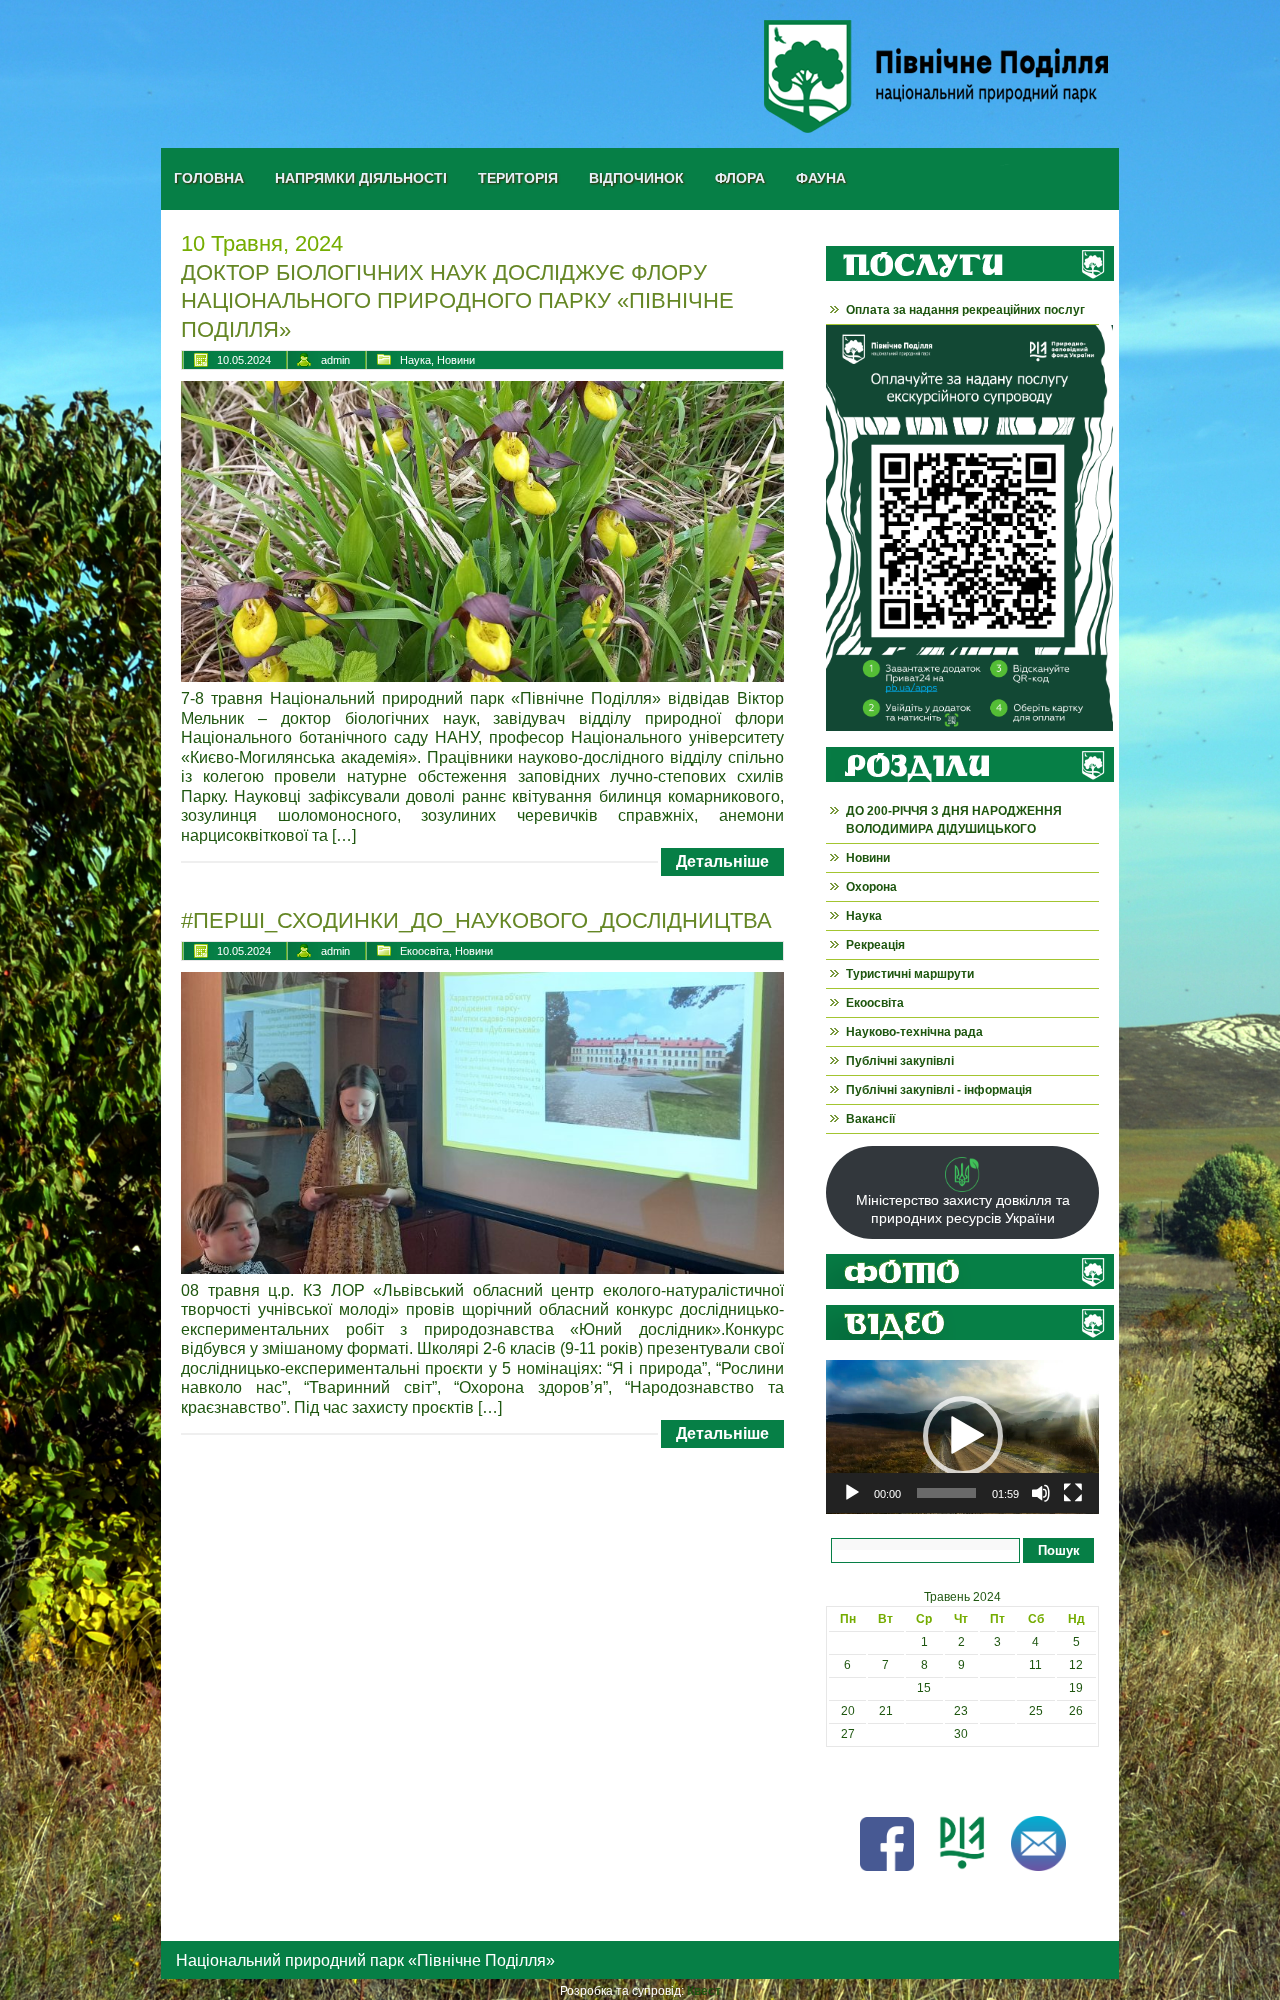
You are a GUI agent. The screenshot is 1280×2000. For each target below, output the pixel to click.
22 (924, 1711)
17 (998, 1688)
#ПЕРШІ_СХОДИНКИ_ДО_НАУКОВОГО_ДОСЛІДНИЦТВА (476, 920)
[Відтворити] (852, 1493)
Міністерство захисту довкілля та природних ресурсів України (963, 1209)
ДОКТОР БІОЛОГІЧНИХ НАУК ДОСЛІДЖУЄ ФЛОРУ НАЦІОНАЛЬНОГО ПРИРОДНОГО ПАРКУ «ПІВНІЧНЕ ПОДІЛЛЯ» (457, 301)
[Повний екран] (1073, 1493)
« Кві (839, 1780)
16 (961, 1688)
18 (1036, 1688)
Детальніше (722, 861)
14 (886, 1688)
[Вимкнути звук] (1041, 1493)
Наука (415, 360)
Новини (456, 360)
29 (924, 1734)
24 (998, 1711)
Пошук (1059, 1550)
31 (998, 1734)
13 (848, 1688)
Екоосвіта (424, 951)
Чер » (877, 1780)
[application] (962, 1437)
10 (998, 1665)
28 (886, 1734)
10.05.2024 (244, 360)
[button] (963, 1436)
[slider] (946, 1493)
